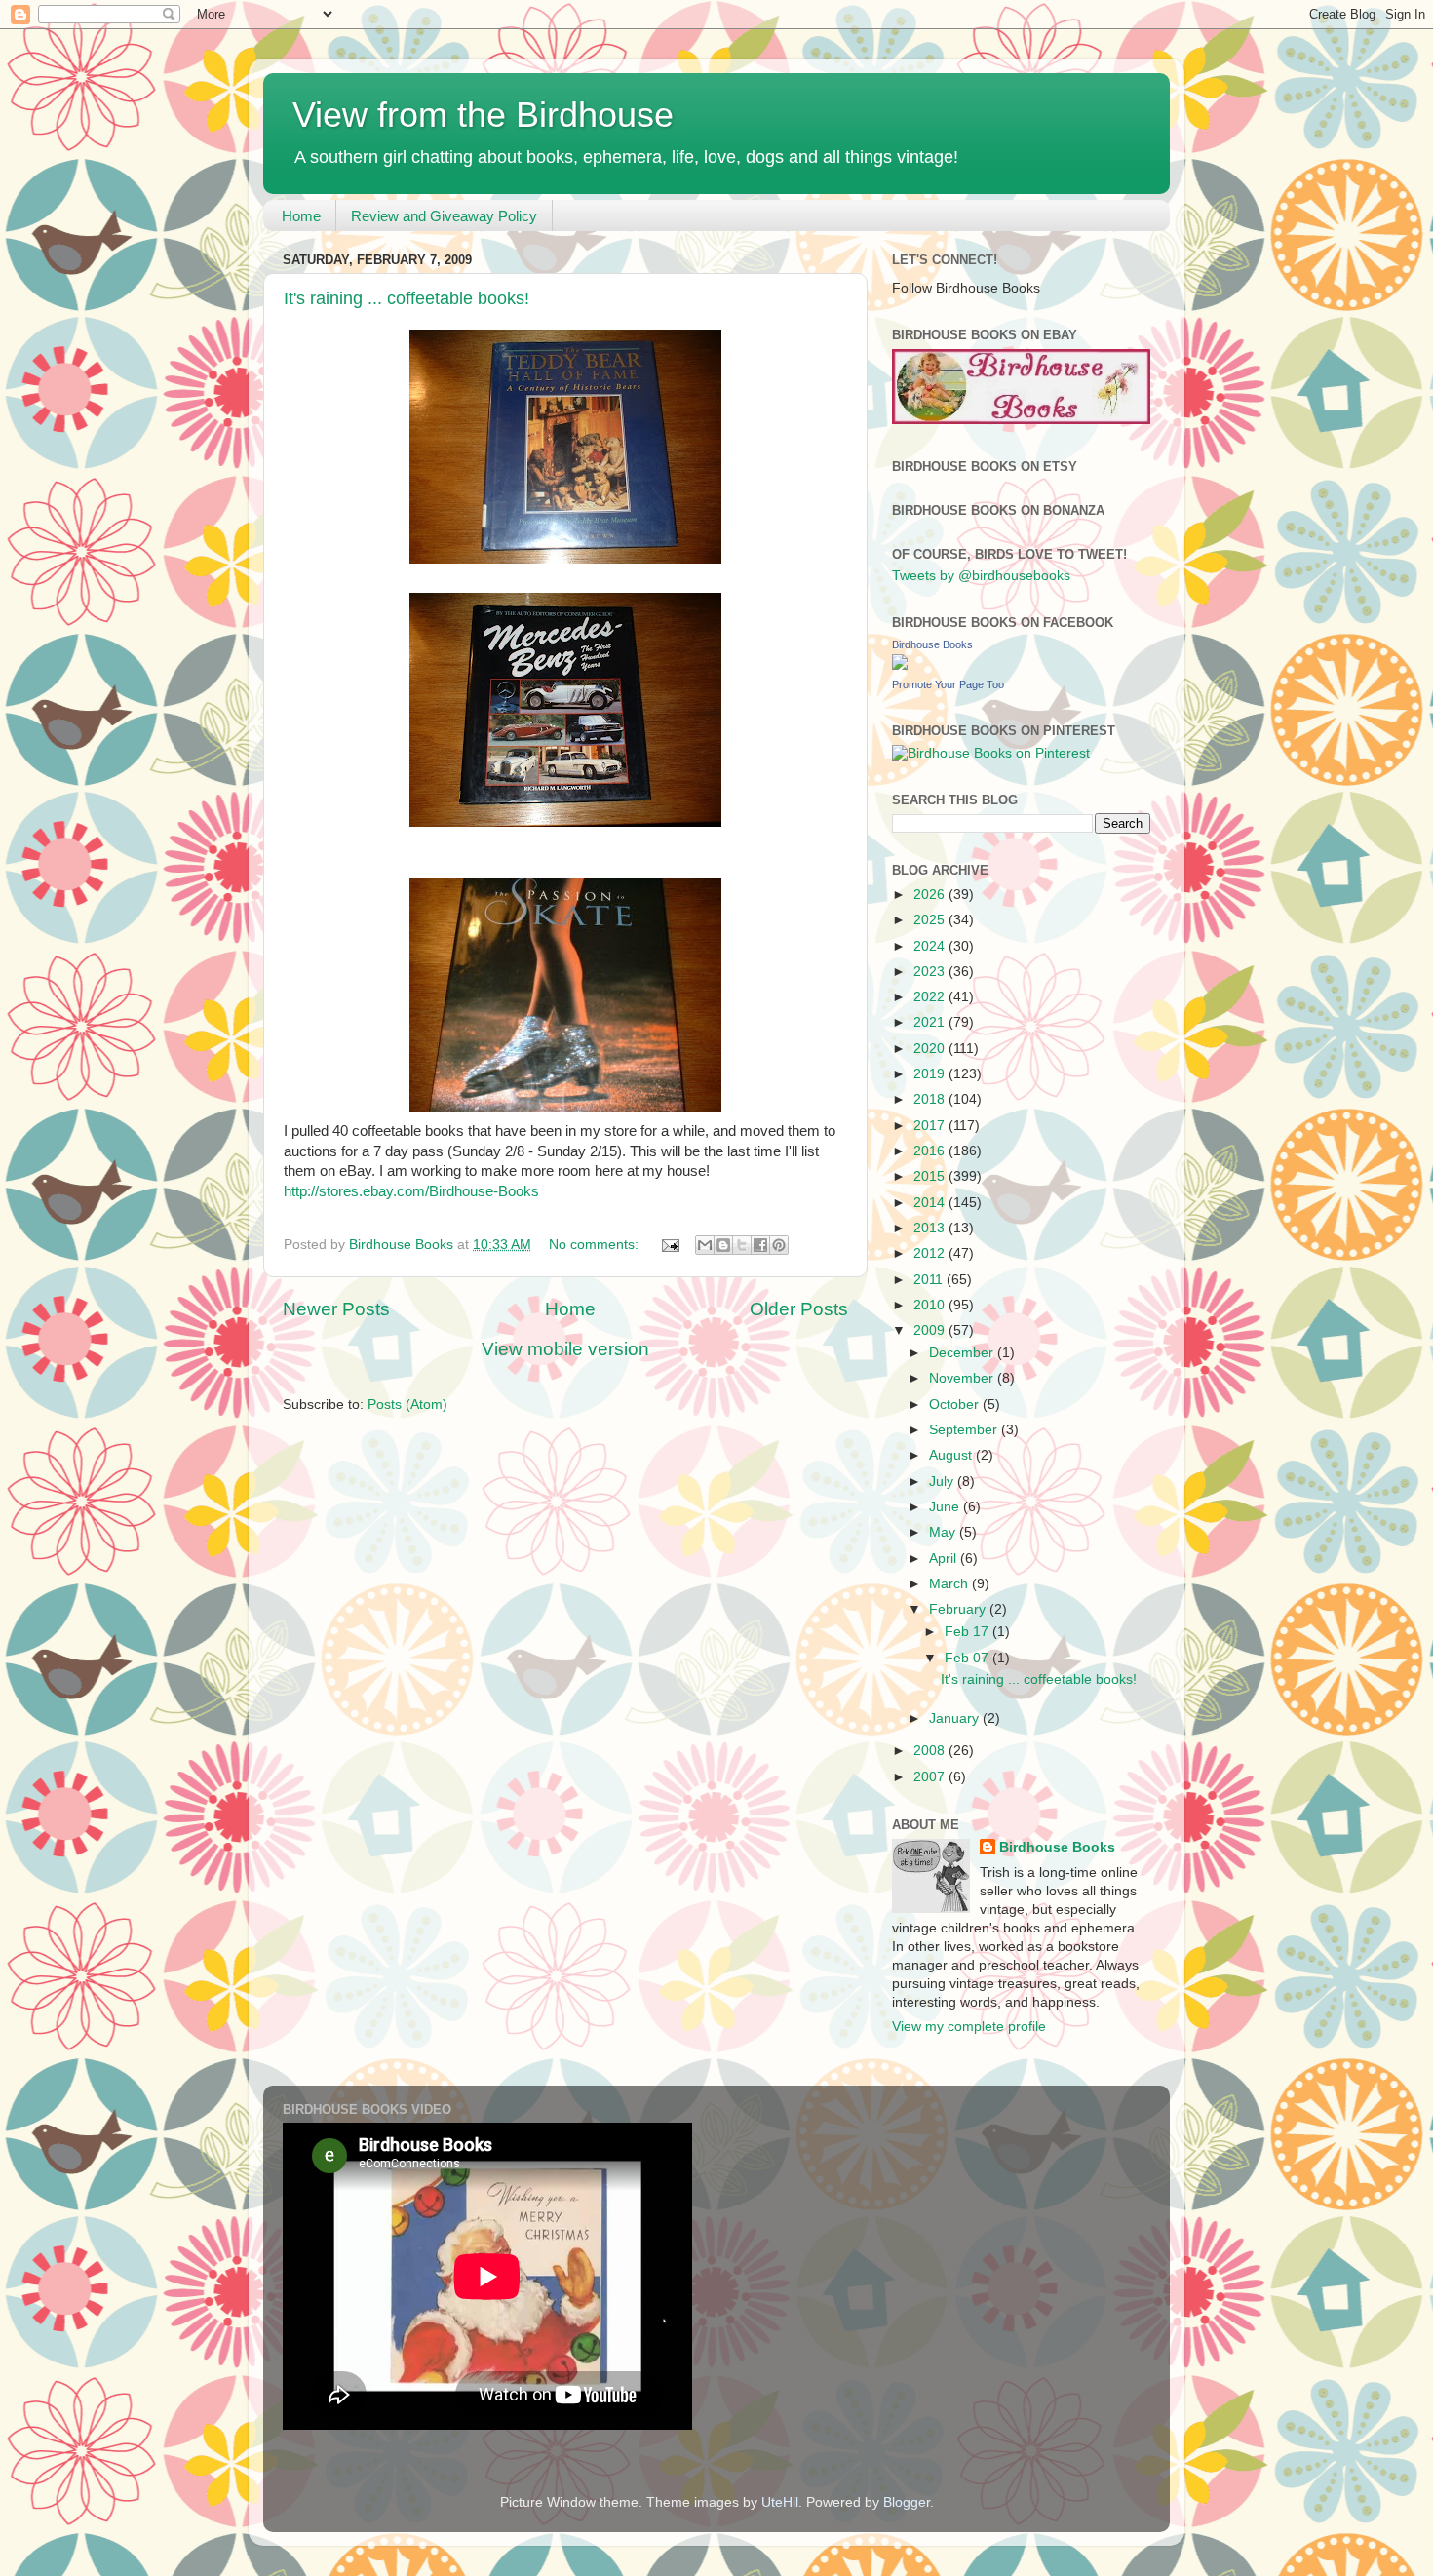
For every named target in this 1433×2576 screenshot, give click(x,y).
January (956, 1718)
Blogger (907, 2502)
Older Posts (799, 1309)
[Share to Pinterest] (779, 1245)
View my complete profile (969, 2027)
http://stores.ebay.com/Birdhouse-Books (411, 1191)
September (965, 1430)
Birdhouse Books (932, 644)
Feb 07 (968, 1658)
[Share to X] (742, 1245)
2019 (931, 1074)
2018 (931, 1099)
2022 (931, 997)
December (963, 1353)
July (943, 1482)
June (946, 1507)
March (950, 1584)
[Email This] (705, 1245)
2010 (931, 1305)
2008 (931, 1751)
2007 (931, 1777)
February (959, 1609)
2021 (931, 1022)
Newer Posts (336, 1309)
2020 (931, 1049)
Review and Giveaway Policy (444, 216)
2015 (931, 1176)
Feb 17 (968, 1632)
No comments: (596, 1245)
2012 (931, 1253)
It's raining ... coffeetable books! (407, 298)
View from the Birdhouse (483, 115)
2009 (931, 1330)
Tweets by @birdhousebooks (981, 576)
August (952, 1455)
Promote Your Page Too (948, 684)
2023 (931, 972)
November (963, 1378)
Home (301, 216)
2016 (931, 1151)
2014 (931, 1203)
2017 (931, 1126)
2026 (931, 895)
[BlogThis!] (723, 1245)
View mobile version (565, 1349)
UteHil (780, 2502)
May (944, 1532)
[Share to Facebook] (760, 1245)
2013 (931, 1228)
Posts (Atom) (407, 1405)
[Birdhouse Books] (900, 665)
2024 (931, 946)
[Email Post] (669, 1245)
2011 (930, 1280)
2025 (931, 920)
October (956, 1405)
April (945, 1559)
